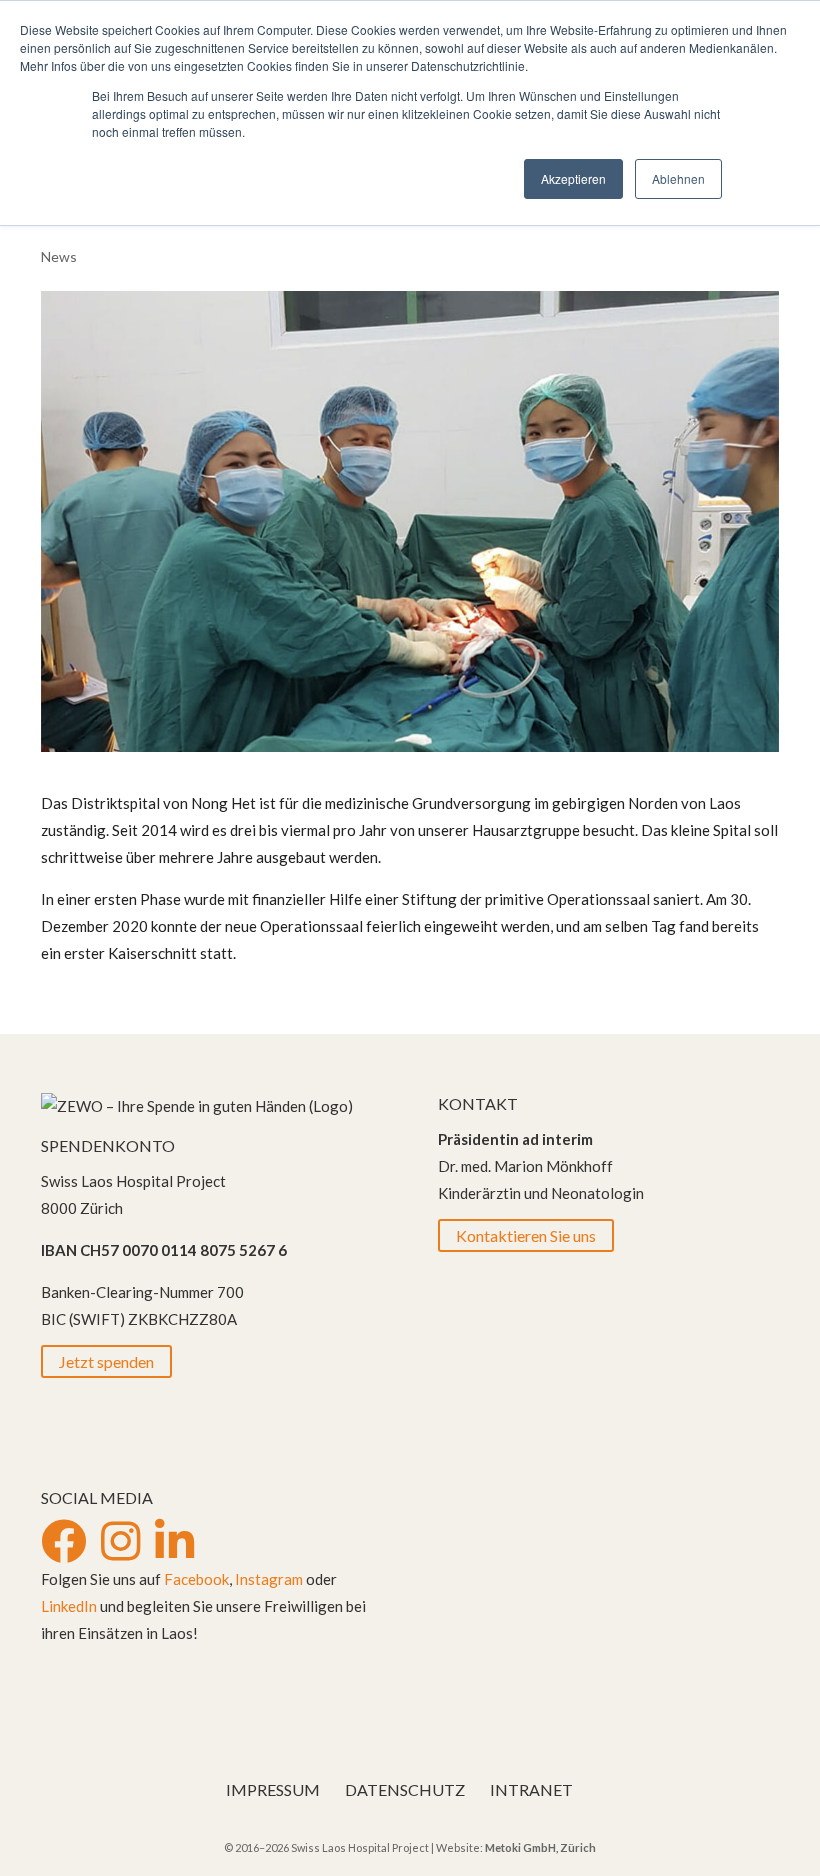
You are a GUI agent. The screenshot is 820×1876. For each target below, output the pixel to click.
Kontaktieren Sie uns (526, 1235)
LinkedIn (69, 1606)
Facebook (196, 1579)
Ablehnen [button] (678, 178)
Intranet (531, 1789)
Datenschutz (405, 1789)
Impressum (273, 1789)
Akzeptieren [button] (573, 178)
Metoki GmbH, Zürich (540, 1847)
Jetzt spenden (106, 1361)
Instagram (269, 1579)
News (59, 256)
